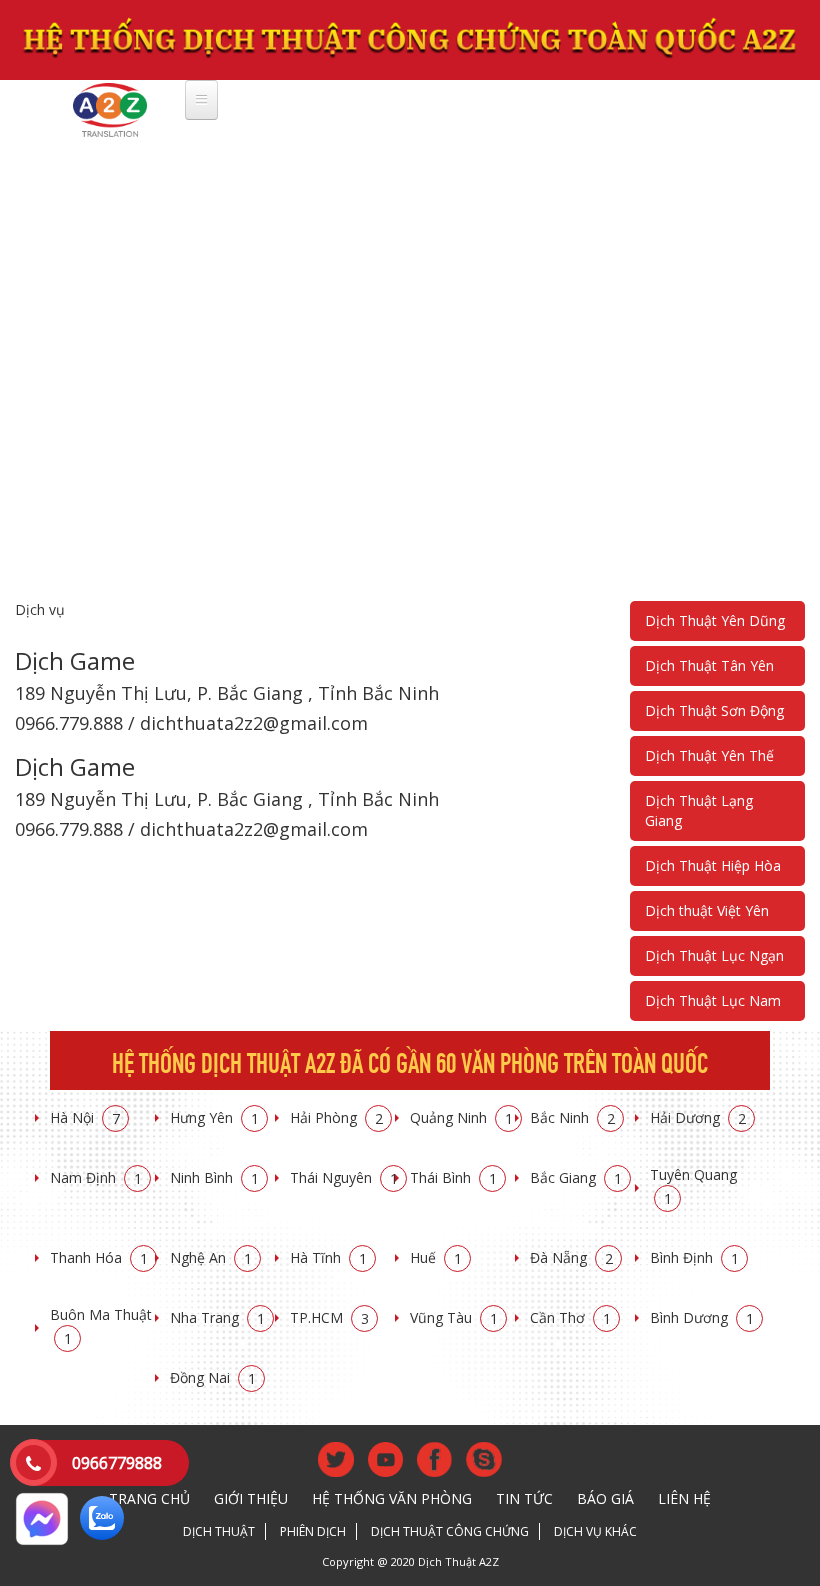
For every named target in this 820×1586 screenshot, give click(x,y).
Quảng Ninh (461, 1117)
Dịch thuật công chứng (450, 1531)
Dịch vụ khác (595, 1531)
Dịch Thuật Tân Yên (709, 665)
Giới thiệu (251, 1498)
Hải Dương (698, 1117)
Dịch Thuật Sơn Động (714, 710)
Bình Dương (702, 1317)
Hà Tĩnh (328, 1257)
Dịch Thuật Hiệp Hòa (713, 865)
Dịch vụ (40, 609)
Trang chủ (149, 1498)
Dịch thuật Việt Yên (707, 910)
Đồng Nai (213, 1377)
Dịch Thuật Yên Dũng (715, 620)
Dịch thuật (219, 1531)
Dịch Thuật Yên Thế (709, 755)
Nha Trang (217, 1317)
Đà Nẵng (571, 1257)
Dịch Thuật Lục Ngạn (714, 955)
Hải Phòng (336, 1117)
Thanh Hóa (99, 1257)
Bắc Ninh (572, 1117)
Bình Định (694, 1257)
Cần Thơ (570, 1317)
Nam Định (96, 1177)
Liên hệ (684, 1498)
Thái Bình (453, 1177)
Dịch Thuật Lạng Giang (699, 810)
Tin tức (524, 1498)
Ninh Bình (214, 1177)
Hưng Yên (214, 1117)
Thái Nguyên (344, 1177)
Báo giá (605, 1498)
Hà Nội (85, 1117)
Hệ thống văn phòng (392, 1498)
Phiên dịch (313, 1531)
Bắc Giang (576, 1177)
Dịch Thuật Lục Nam (713, 1000)
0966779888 (117, 1463)
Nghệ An (211, 1257)
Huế (436, 1257)
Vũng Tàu (454, 1317)
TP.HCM (329, 1317)
